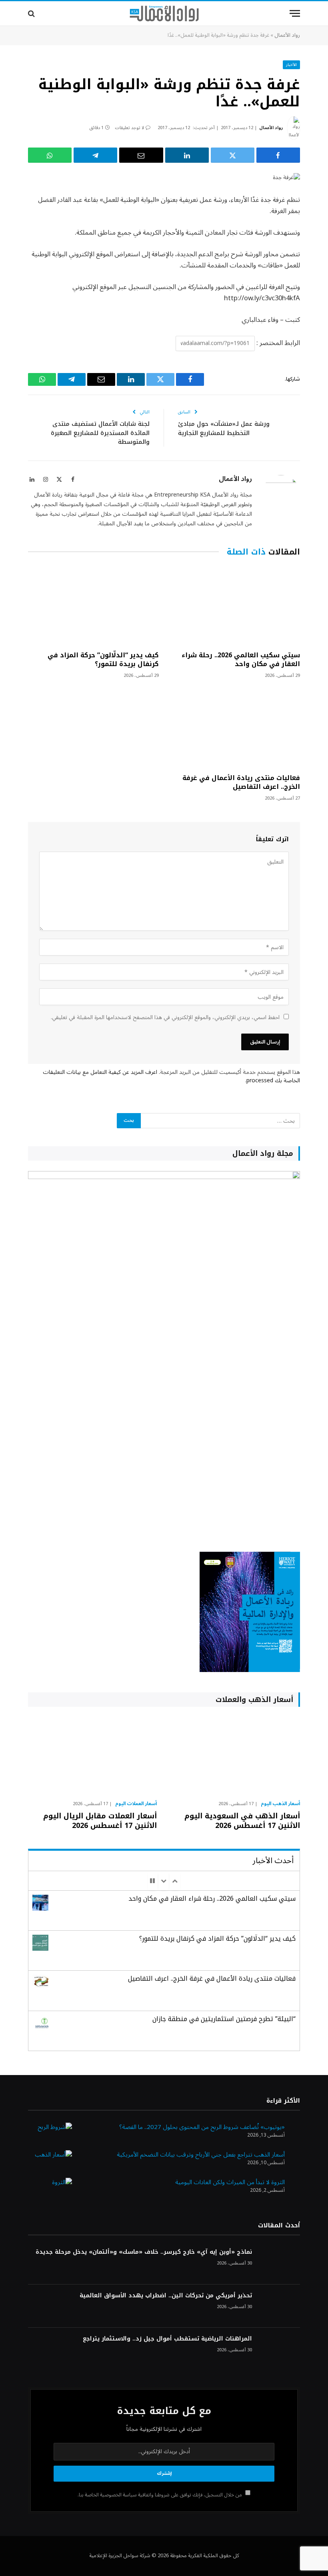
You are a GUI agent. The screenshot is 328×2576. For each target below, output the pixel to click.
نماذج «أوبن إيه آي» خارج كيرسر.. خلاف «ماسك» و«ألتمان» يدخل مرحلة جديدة (144, 2252)
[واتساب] (50, 155)
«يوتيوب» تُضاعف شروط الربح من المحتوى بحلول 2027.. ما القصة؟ (202, 2127)
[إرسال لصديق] (141, 155)
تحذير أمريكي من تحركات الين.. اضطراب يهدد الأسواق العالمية (166, 2296)
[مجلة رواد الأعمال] (164, 14)
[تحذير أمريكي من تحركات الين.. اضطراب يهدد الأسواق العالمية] (280, 2306)
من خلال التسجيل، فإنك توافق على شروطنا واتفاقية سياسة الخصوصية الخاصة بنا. (160, 2495)
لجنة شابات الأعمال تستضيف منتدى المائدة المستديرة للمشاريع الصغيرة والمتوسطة (100, 433)
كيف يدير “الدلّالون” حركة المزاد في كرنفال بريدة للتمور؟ (103, 660)
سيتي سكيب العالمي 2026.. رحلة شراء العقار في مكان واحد (241, 660)
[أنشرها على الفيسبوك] (278, 155)
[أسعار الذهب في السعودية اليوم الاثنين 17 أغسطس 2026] (236, 1756)
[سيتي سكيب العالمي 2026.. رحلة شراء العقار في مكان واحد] (235, 606)
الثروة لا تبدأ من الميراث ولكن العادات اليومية (230, 2182)
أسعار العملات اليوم (136, 1804)
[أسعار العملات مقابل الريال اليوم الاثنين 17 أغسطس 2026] (92, 1756)
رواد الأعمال (287, 35)
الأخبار (291, 65)
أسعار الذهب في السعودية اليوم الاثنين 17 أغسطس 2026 (242, 1821)
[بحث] (32, 13)
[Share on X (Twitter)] (233, 155)
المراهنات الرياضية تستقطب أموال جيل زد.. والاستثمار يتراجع (167, 2339)
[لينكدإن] (187, 155)
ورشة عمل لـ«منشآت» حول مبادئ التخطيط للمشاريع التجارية (224, 428)
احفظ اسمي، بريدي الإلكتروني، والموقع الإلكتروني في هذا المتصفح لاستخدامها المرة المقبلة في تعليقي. (165, 1017)
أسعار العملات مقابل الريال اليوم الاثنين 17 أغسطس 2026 (100, 1821)
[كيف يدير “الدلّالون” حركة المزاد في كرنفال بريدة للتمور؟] (93, 606)
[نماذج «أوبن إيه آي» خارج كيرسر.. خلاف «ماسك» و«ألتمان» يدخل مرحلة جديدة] (280, 2263)
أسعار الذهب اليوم (280, 1804)
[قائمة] (295, 13)
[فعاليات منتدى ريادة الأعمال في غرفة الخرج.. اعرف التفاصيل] (235, 729)
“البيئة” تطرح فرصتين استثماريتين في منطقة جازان (224, 2019)
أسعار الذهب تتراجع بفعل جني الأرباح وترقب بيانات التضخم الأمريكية (201, 2155)
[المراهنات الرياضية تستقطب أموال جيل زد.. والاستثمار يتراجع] (280, 2350)
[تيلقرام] (95, 155)
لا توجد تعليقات (129, 128)
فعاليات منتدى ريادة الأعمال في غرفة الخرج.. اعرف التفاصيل (241, 782)
